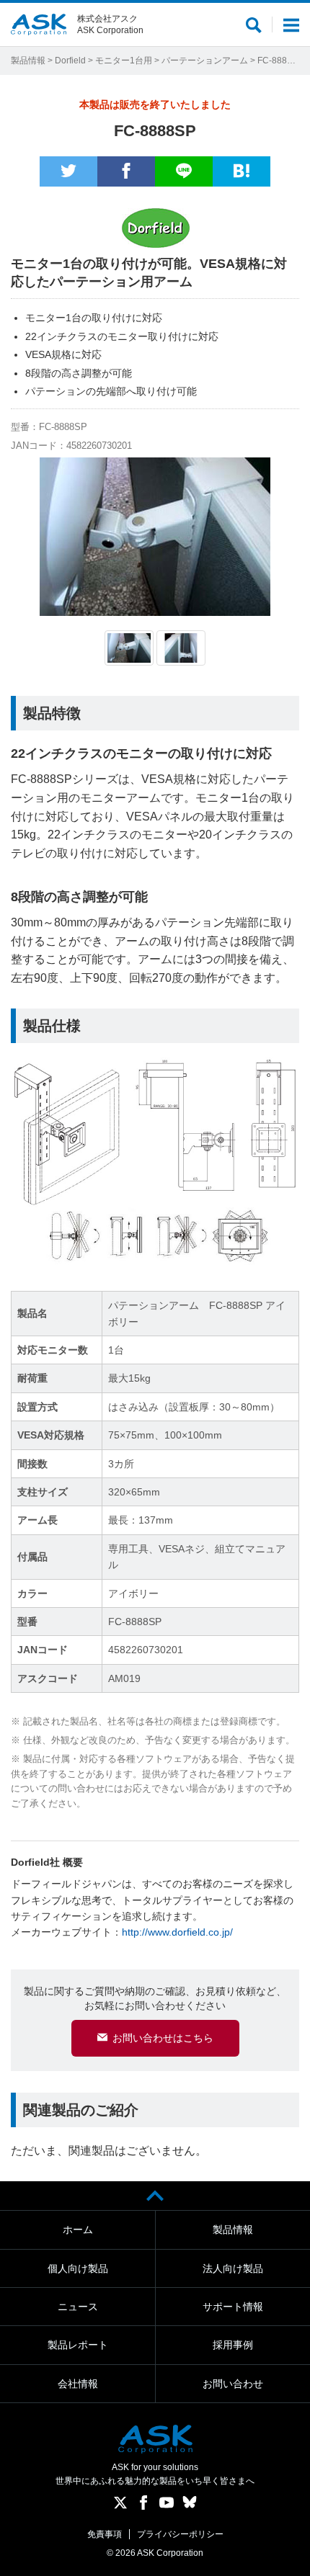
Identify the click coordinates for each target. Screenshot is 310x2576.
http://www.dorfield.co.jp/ (177, 1932)
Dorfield (70, 61)
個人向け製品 (78, 2268)
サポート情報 (233, 2307)
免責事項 (105, 2534)
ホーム (78, 2230)
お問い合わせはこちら (163, 2038)
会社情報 (78, 2384)
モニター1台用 (124, 61)
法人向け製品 (233, 2268)
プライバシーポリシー (180, 2534)
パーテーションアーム (205, 61)
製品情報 (28, 61)
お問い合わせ (233, 2384)
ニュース (78, 2307)
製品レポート (78, 2345)
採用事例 (233, 2345)
